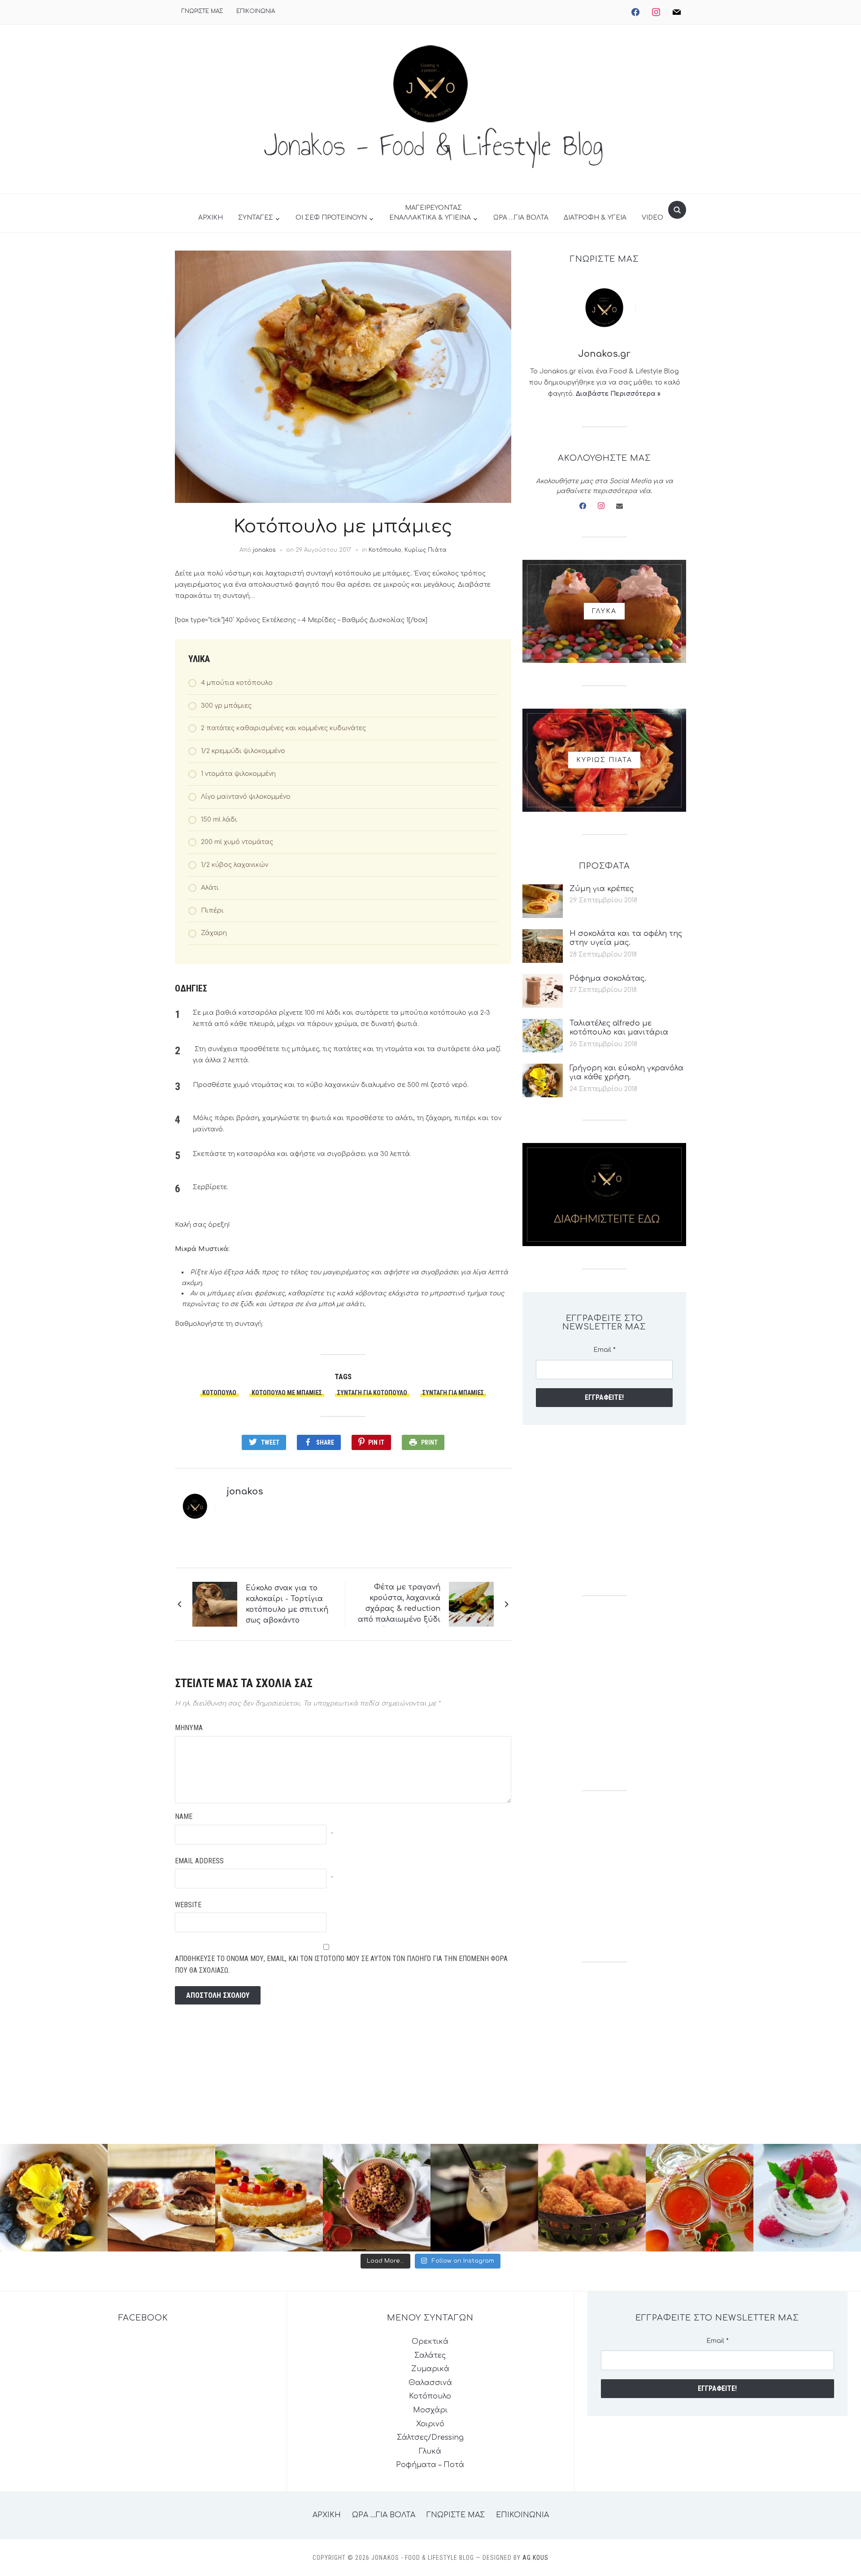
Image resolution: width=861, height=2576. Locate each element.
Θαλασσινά (430, 2383)
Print (429, 1442)
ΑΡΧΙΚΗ (211, 218)
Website (188, 1905)
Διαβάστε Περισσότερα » (618, 394)
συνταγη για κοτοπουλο (372, 1393)
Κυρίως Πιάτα (426, 550)
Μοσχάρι (430, 2410)
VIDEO (652, 218)
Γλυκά (430, 2451)
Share (325, 1442)
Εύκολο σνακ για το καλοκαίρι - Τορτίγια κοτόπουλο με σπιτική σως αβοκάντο (287, 1604)
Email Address (199, 1861)
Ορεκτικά (430, 2342)
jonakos (264, 550)
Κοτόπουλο (385, 550)
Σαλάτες (430, 2355)
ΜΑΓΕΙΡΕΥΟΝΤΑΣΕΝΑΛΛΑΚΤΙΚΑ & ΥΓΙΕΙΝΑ (430, 213)
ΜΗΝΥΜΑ (189, 1728)
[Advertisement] (604, 1510)
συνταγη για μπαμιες (453, 1393)
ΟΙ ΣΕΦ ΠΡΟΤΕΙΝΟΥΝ (331, 218)
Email (604, 1350)
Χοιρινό (430, 2424)
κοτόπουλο (219, 1393)
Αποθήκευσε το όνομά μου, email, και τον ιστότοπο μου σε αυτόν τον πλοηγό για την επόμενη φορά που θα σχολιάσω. (341, 1964)
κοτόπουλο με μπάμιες (287, 1393)
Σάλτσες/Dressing (430, 2437)
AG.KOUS (535, 2558)
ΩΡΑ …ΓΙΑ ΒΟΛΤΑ (521, 218)
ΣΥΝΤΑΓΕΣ (256, 218)
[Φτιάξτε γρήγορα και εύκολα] (269, 2198)
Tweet (270, 1442)
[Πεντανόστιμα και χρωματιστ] (700, 2198)
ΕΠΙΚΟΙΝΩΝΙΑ (256, 11)
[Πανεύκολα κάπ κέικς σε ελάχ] (377, 2198)
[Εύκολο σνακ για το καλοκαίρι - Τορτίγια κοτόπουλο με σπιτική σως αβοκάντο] (215, 1604)
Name (184, 1816)
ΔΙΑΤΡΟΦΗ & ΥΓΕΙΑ (595, 218)
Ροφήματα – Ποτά (430, 2465)
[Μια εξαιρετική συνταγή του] (54, 2198)
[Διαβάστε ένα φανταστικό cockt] (484, 2198)
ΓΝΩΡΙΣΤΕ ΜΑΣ (202, 11)
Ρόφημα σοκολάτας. (608, 978)
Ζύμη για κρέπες (602, 889)
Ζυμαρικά (430, 2369)
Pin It (376, 1442)
